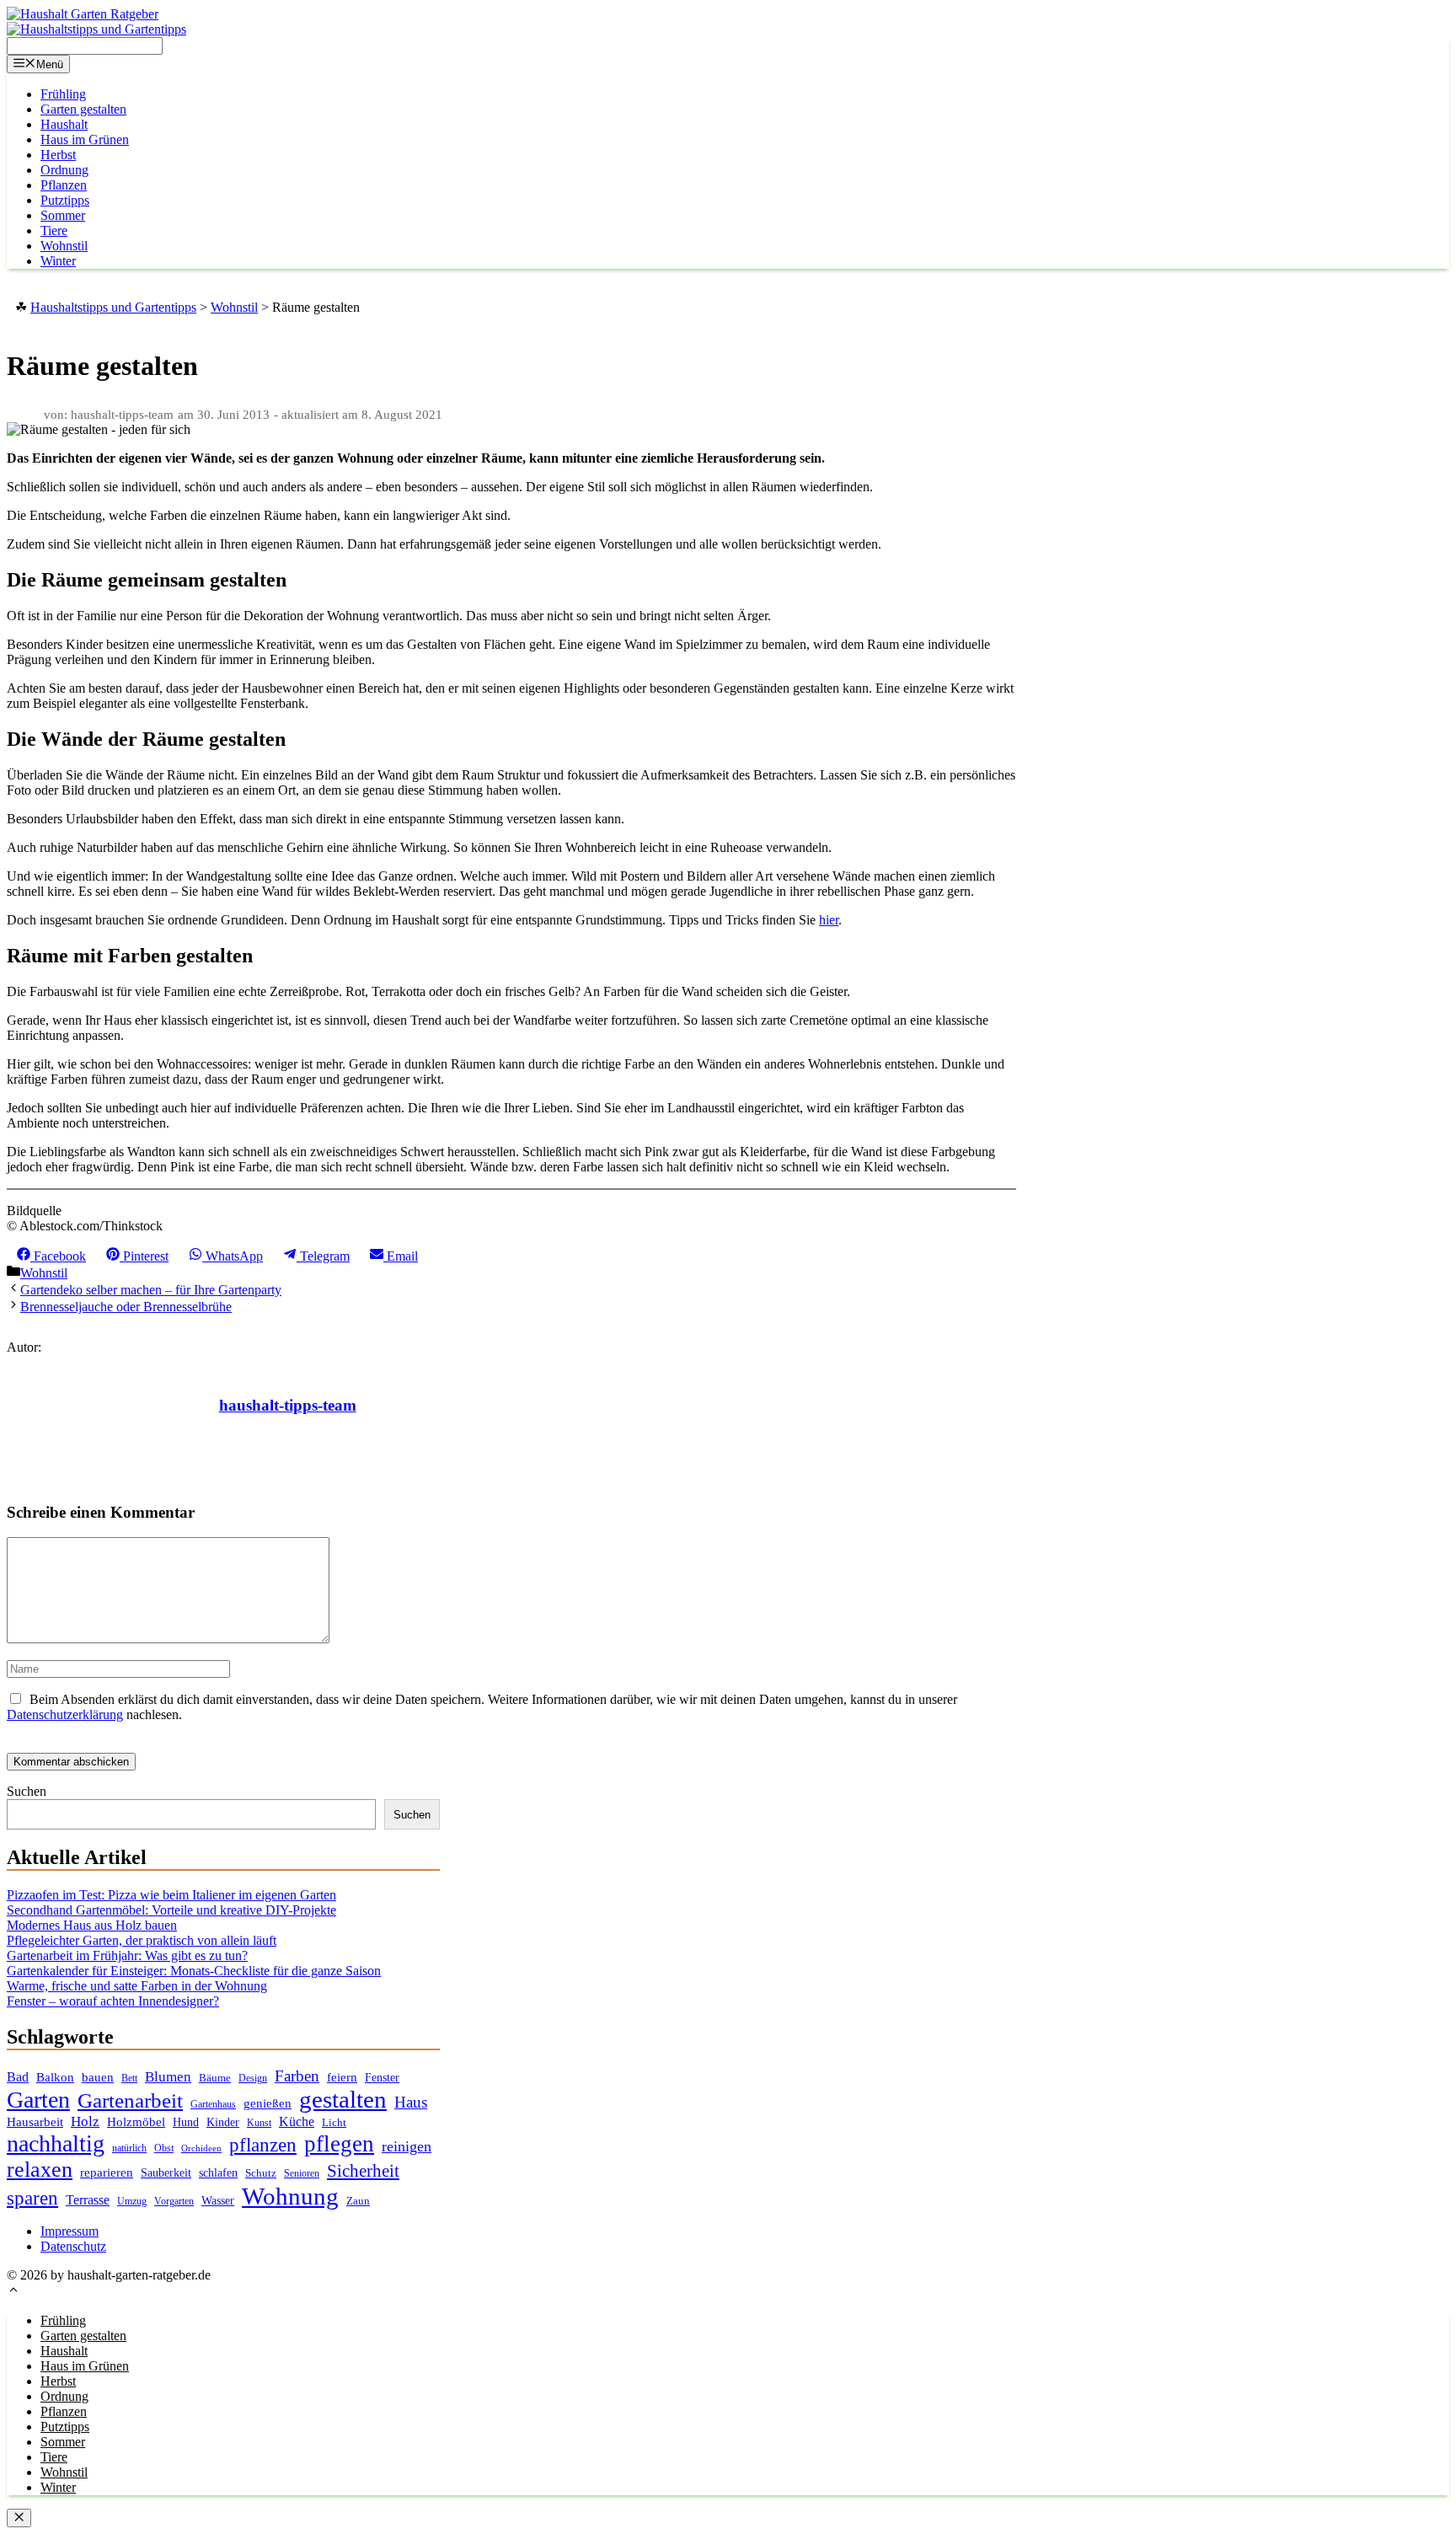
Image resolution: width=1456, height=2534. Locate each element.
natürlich (129, 2148)
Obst (164, 2148)
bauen (98, 2077)
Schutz (261, 2173)
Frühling (63, 94)
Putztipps (65, 200)
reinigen (407, 2146)
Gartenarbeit (130, 2100)
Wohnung (290, 2196)
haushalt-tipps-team (288, 1405)
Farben (297, 2076)
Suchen (27, 1791)
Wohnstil (64, 246)
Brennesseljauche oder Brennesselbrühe (126, 1307)
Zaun (358, 2201)
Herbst (58, 155)
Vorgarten (174, 2202)
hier (829, 920)
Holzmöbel (136, 2122)
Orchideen (201, 2148)
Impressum (70, 2231)
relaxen (40, 2170)
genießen (268, 2103)
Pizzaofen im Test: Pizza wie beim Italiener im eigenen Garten (171, 1895)
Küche (297, 2121)
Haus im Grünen (85, 139)
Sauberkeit (166, 2172)
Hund (186, 2122)
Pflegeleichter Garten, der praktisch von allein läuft (142, 1940)
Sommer (63, 215)
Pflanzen (64, 185)
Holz (85, 2121)
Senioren (302, 2174)
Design (253, 2079)
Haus (411, 2102)
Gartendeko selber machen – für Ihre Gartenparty (151, 1290)
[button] (13, 2292)
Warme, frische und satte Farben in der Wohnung (137, 1986)
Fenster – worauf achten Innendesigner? (113, 2001)
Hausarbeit (35, 2122)
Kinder (223, 2122)
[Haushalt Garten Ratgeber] (83, 14)
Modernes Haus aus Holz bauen (92, 1925)
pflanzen (263, 2145)
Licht (334, 2122)
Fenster (382, 2077)
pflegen (339, 2144)
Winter (58, 261)
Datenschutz (73, 2246)
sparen (32, 2198)
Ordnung (64, 170)
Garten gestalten (83, 109)
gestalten (343, 2099)
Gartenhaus (213, 2105)
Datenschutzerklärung (65, 1714)
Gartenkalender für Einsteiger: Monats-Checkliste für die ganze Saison (194, 1971)
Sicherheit (363, 2171)
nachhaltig (56, 2143)
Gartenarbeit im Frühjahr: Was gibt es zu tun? (127, 1955)
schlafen (218, 2172)
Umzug (132, 2201)
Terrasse (88, 2200)
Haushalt (64, 124)
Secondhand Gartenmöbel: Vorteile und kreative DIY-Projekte (171, 1910)
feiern (342, 2077)
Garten (38, 2100)
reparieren (107, 2172)
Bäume (215, 2078)
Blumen (168, 2077)
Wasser (218, 2201)
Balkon (55, 2077)
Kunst (259, 2123)
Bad (18, 2077)
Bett (129, 2078)
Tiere (54, 230)
